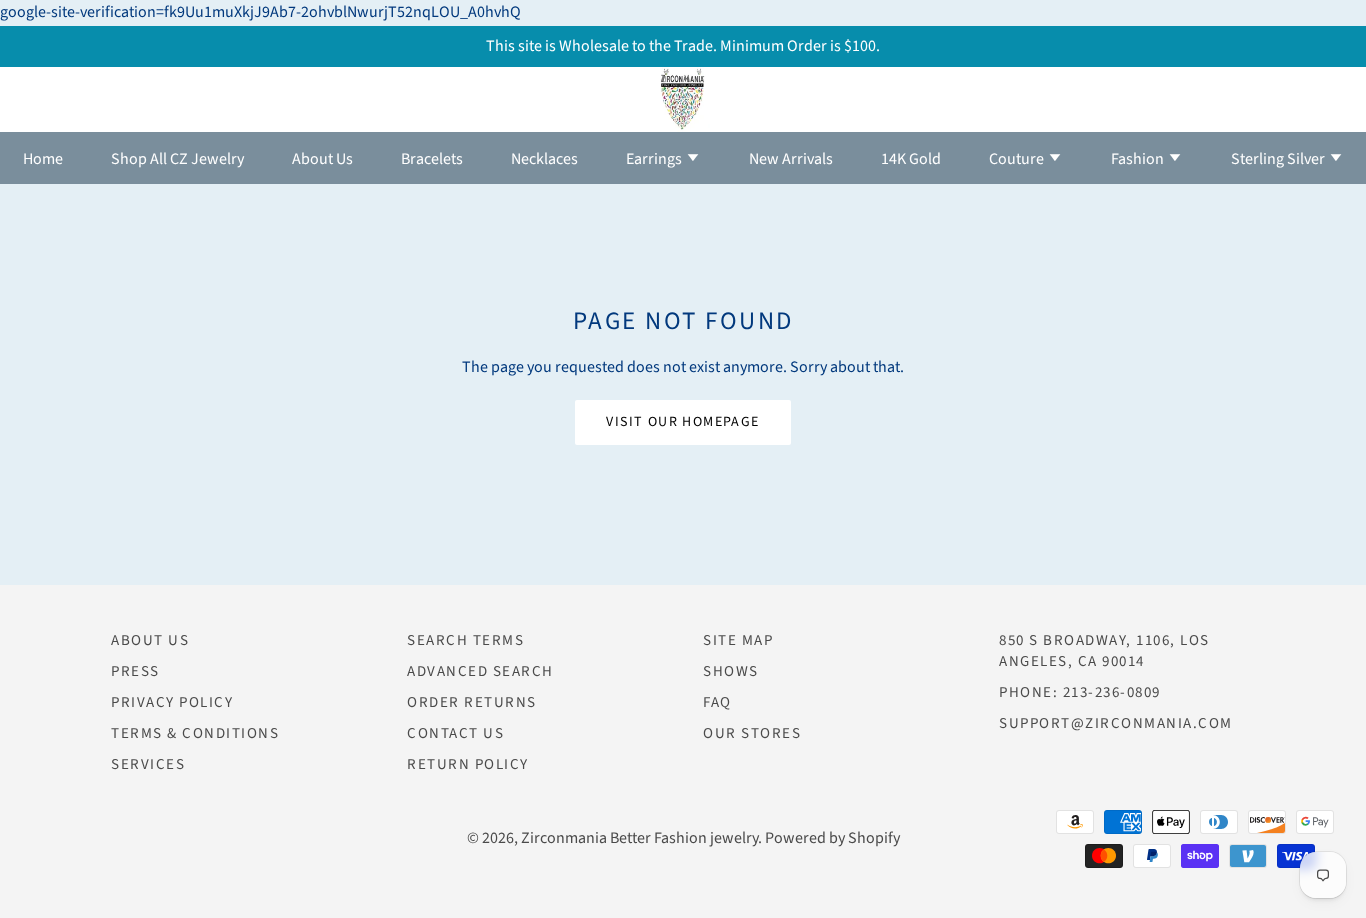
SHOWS (731, 671)
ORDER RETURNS (472, 702)
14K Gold (911, 159)
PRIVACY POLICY (172, 702)
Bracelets (432, 159)
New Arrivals (791, 159)
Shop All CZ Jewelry (177, 159)
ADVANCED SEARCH (480, 671)
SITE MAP (738, 640)
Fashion (1139, 159)
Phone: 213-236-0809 (1080, 692)
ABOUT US (150, 640)
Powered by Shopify (832, 838)
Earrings (655, 159)
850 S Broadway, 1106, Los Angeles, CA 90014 (1104, 651)
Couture (1018, 159)
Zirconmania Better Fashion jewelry (639, 838)
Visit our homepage (682, 422)
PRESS (135, 671)
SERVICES (148, 764)
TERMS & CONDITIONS (195, 733)
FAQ (717, 702)
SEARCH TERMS (465, 640)
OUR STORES (752, 733)
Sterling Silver (1279, 159)
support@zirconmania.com (1116, 723)
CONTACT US (455, 733)
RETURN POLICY (468, 764)
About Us (322, 159)
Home (43, 159)
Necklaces (544, 159)
